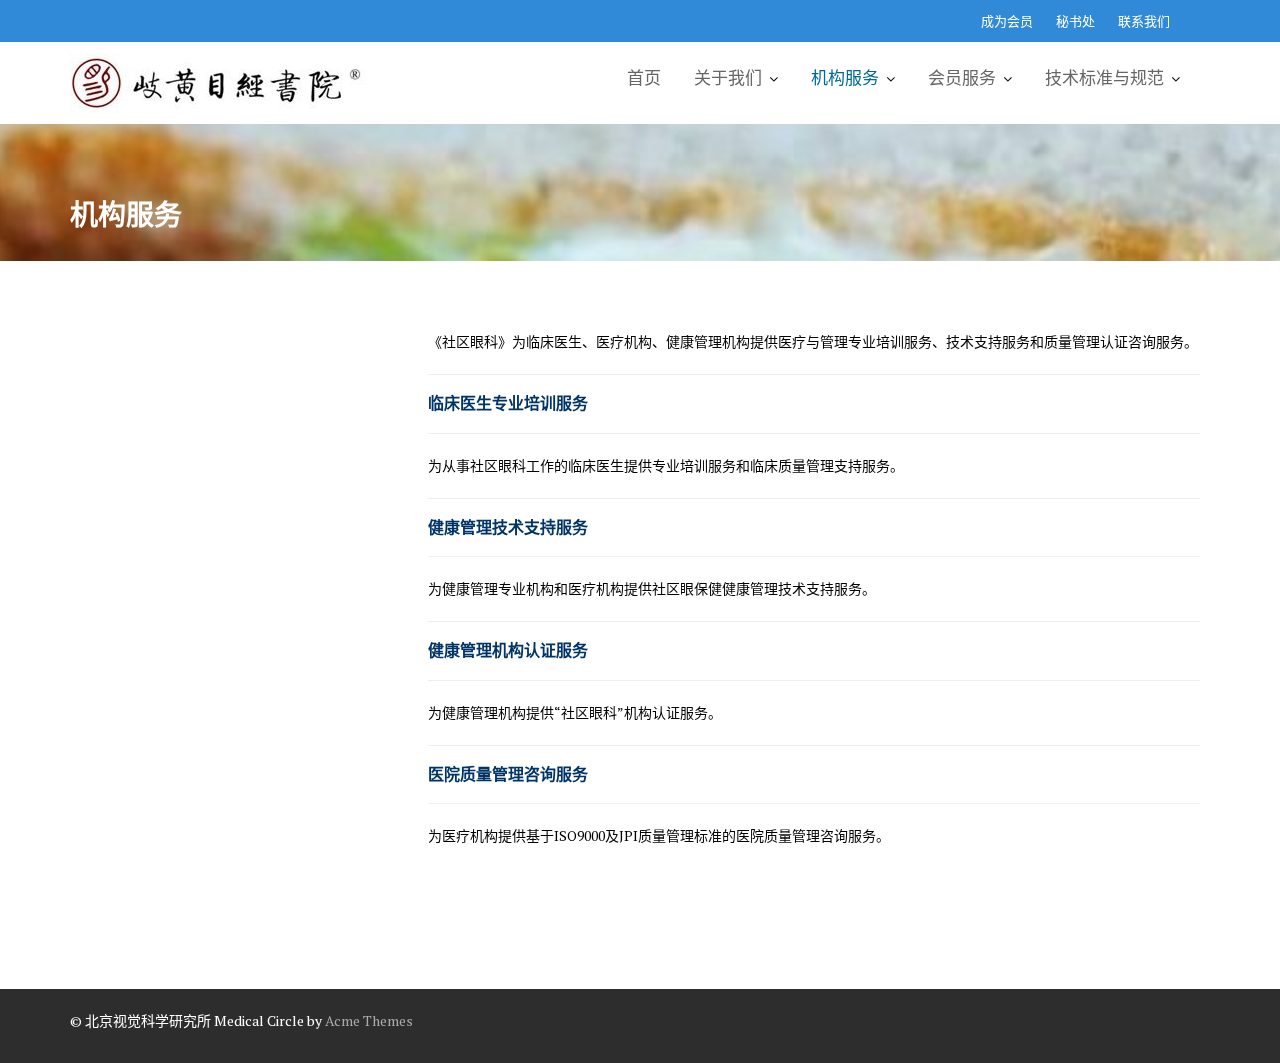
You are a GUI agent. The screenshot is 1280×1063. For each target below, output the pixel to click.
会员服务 (962, 78)
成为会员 (1007, 21)
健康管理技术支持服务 (508, 527)
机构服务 (845, 78)
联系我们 (1144, 21)
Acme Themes (369, 1020)
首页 (644, 78)
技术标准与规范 (1104, 78)
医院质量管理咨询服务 (508, 774)
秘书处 (1075, 21)
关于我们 (728, 78)
